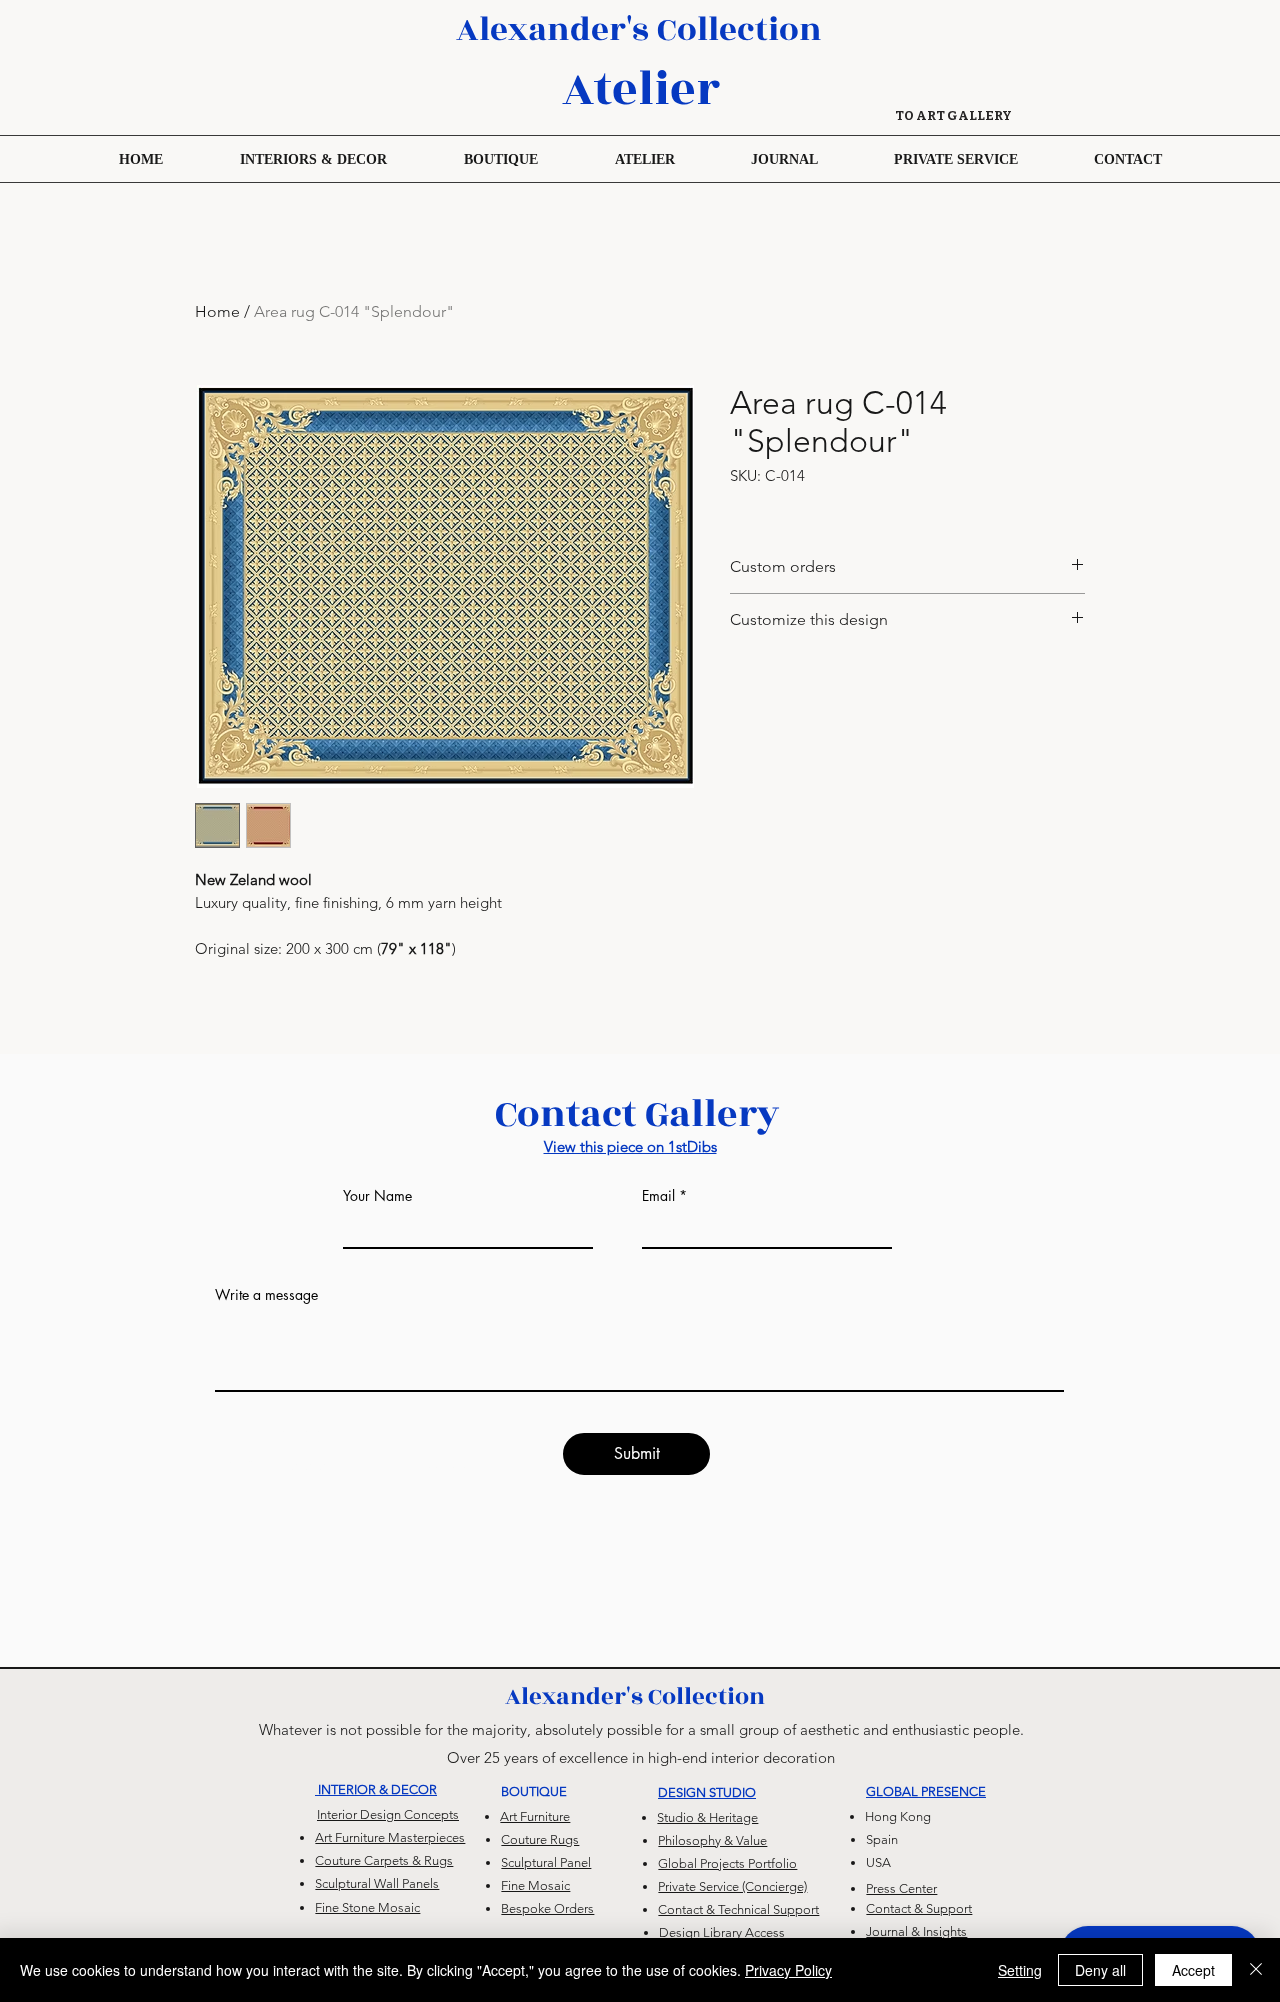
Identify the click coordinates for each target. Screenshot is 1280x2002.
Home (217, 311)
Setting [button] (1020, 1970)
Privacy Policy (788, 1970)
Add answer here (267, 1431)
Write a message (266, 1295)
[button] (500, 159)
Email (658, 1196)
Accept (1193, 1970)
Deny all (1100, 1970)
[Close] (1256, 1970)
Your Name (377, 1196)
